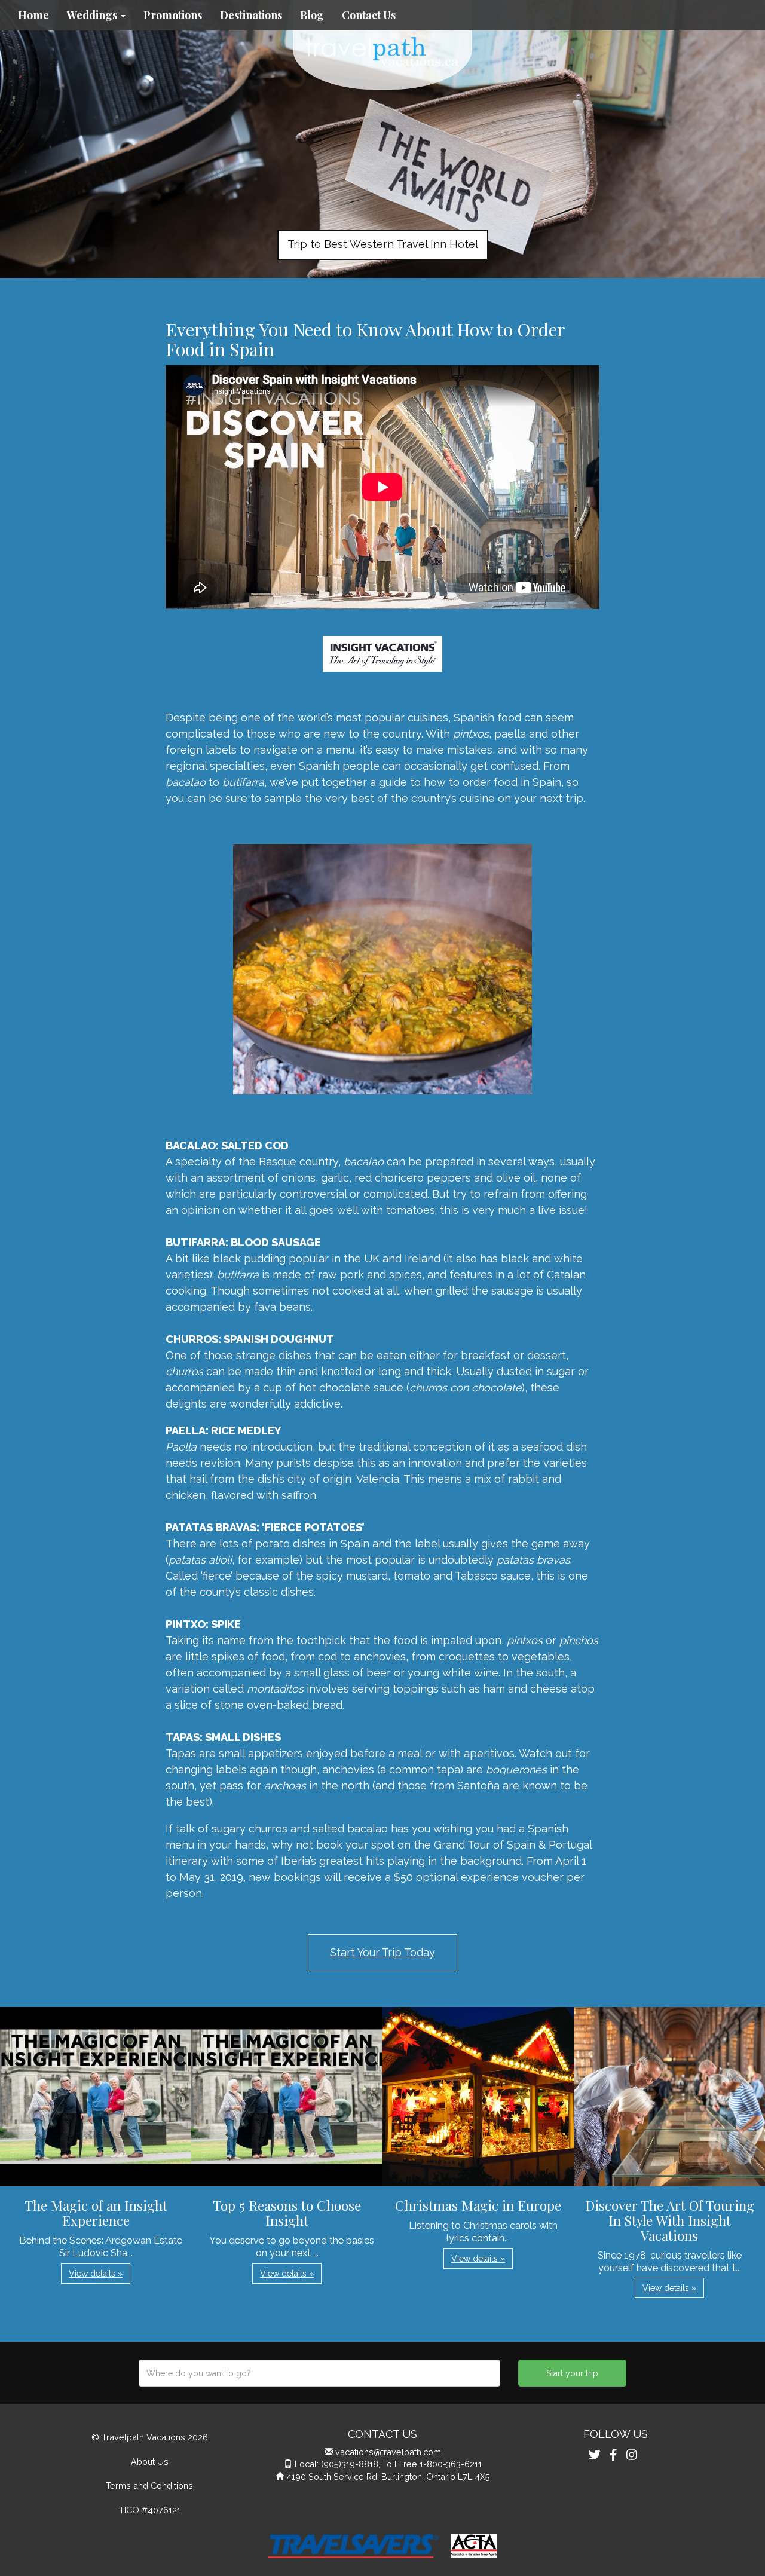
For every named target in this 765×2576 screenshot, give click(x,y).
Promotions (173, 15)
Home (33, 15)
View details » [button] (96, 2274)
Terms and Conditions (149, 2485)
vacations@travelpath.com (388, 2452)
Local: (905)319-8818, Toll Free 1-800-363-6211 (388, 2464)
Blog (312, 15)
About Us (150, 2462)
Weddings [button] (93, 15)
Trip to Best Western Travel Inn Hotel (383, 244)
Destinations (251, 15)
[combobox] (319, 2373)
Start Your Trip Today (382, 1952)
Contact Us (369, 15)
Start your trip (572, 2373)
